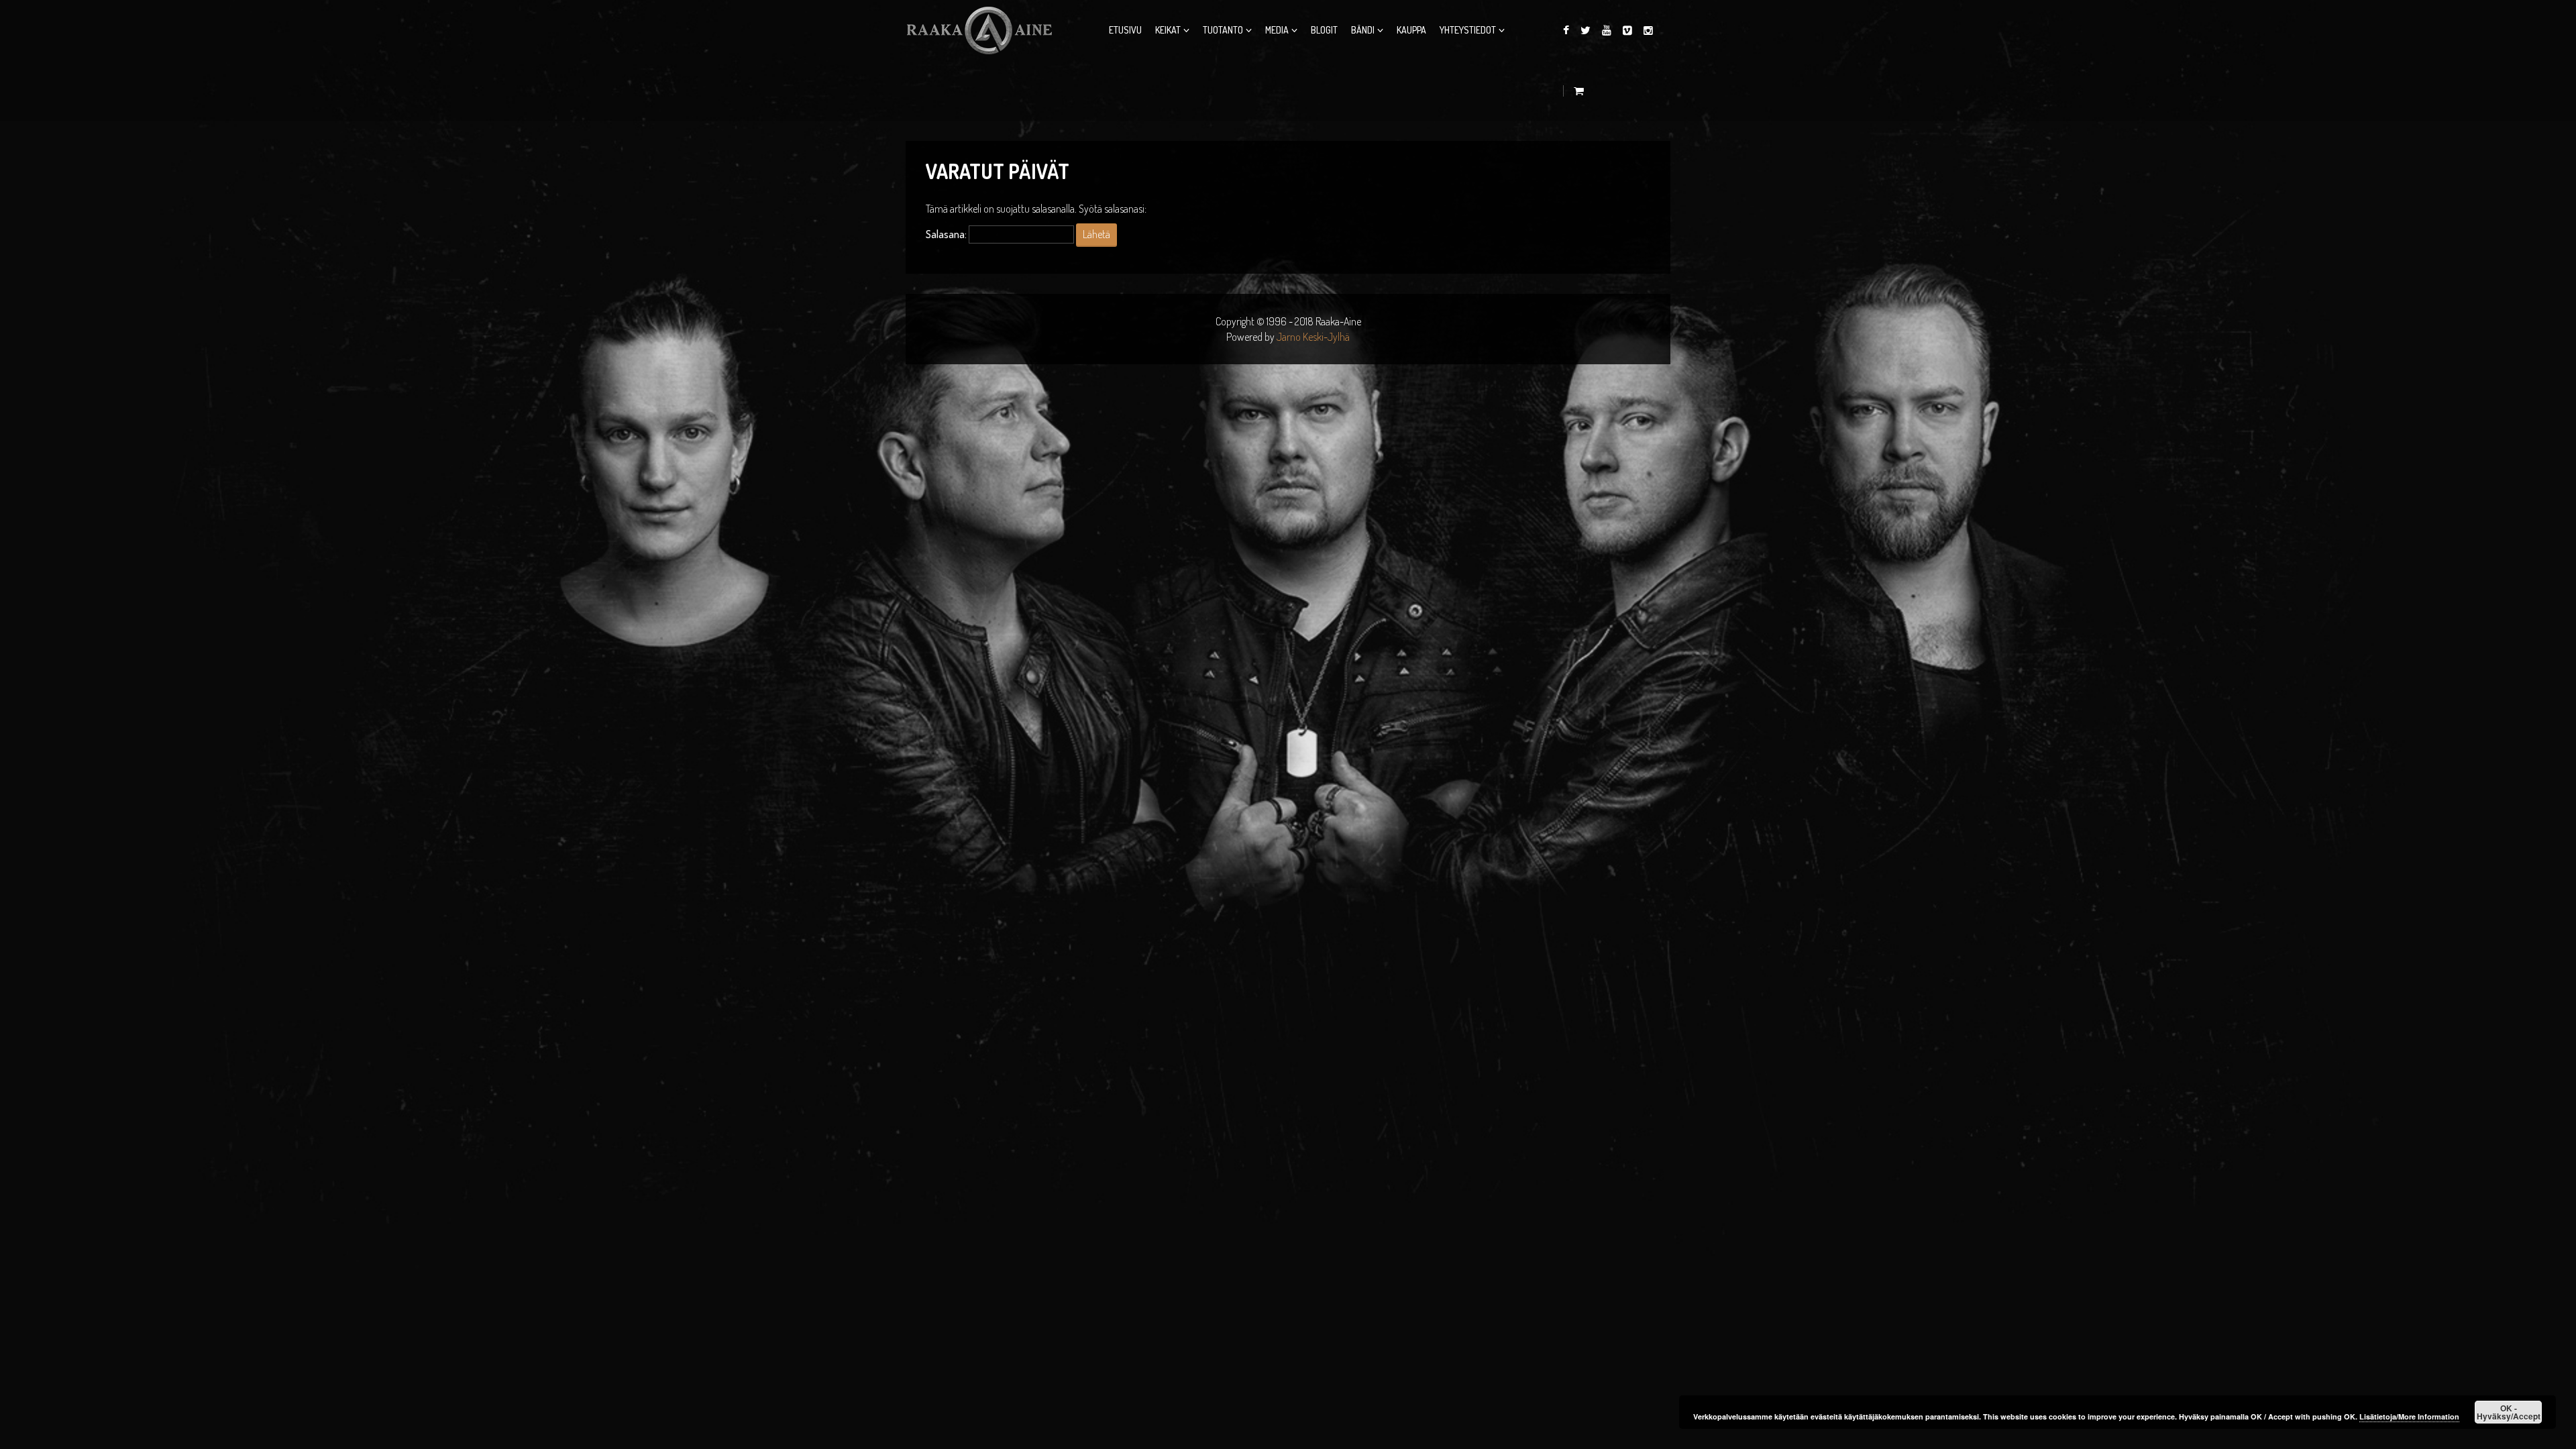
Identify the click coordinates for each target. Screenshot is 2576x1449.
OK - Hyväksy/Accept (2509, 1412)
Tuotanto (1223, 30)
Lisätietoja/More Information (2409, 1416)
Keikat (1168, 30)
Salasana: (947, 234)
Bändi (1363, 30)
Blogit (1324, 30)
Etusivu (1125, 30)
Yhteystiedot (1468, 30)
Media (1277, 30)
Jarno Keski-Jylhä (1313, 337)
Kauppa (1411, 30)
